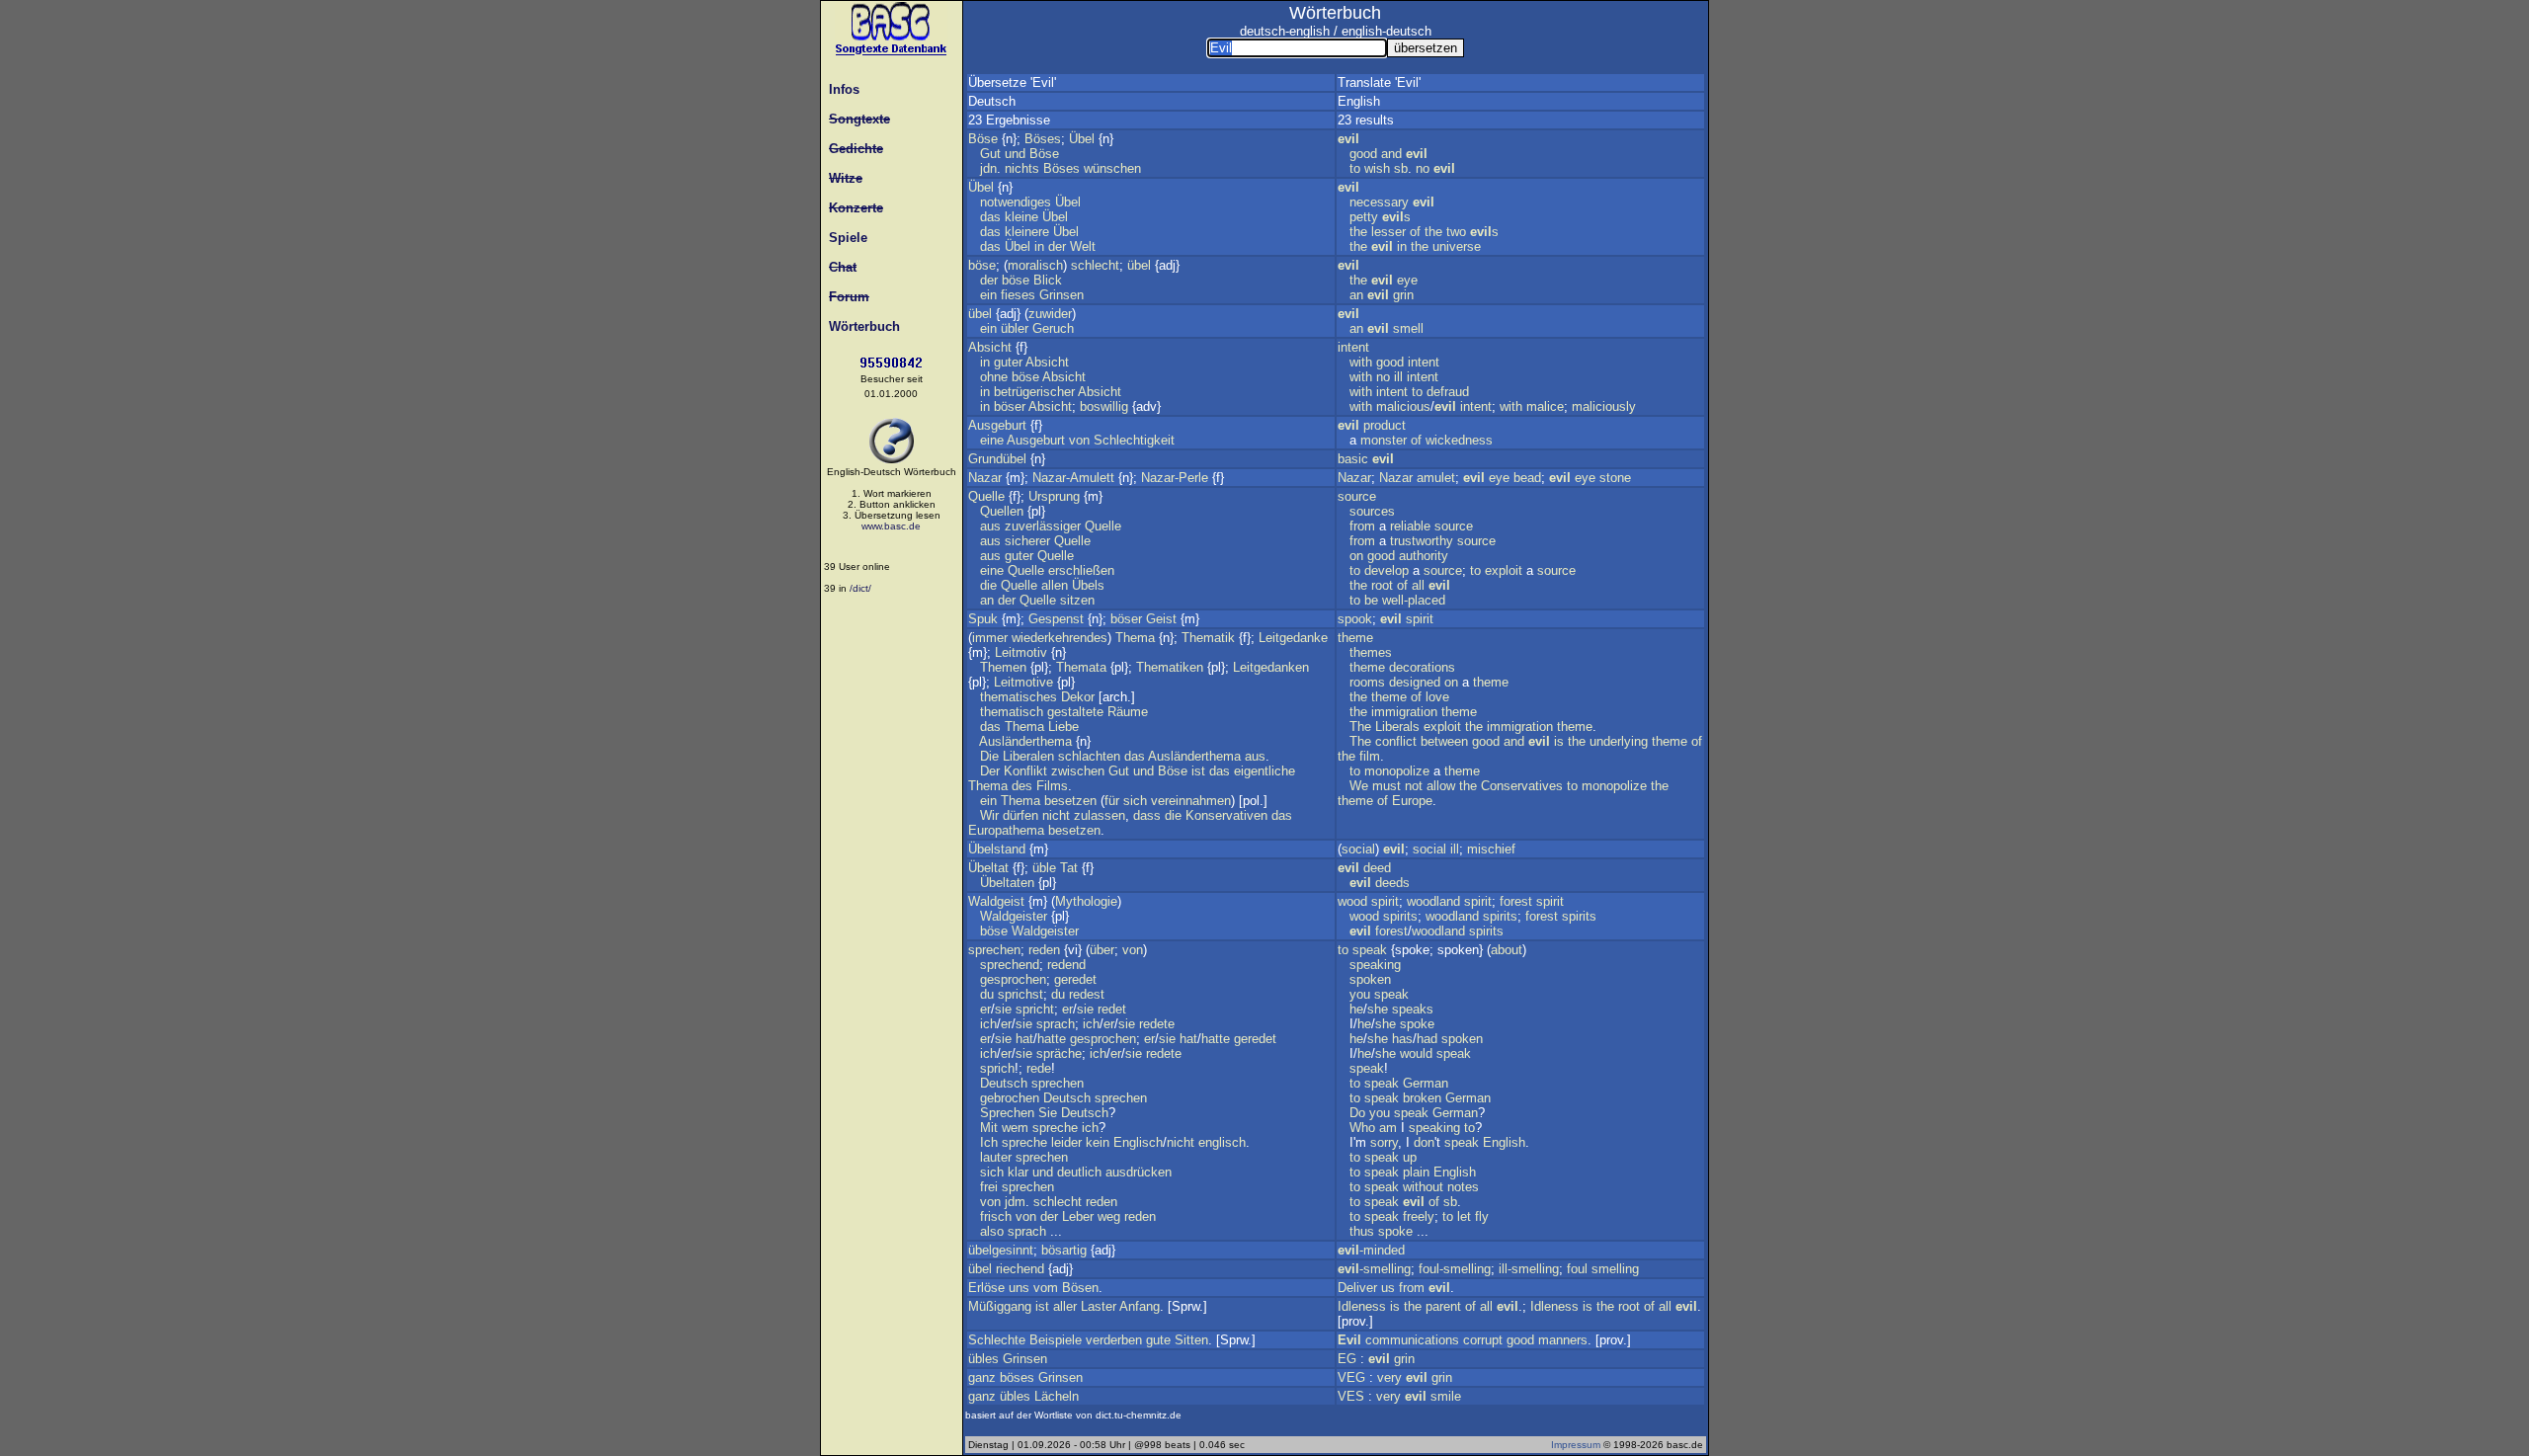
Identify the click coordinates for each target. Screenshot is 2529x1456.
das (990, 217)
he (1356, 1009)
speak (1370, 950)
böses (1017, 1377)
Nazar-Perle (1175, 478)
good (1363, 154)
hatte (1052, 1039)
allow (1441, 786)
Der (990, 771)
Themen (1003, 667)
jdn (988, 168)
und (1015, 154)
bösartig (1064, 1250)
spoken (1370, 979)
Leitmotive (1023, 682)
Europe (1412, 801)
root (1382, 585)
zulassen (1100, 815)
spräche (1059, 1053)
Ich (989, 1142)
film (1370, 756)
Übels (1088, 585)
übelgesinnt (1001, 1250)
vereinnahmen (1191, 801)
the (1358, 232)
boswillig (1104, 406)
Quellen (1002, 511)
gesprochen (1013, 979)
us (1388, 1288)
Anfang (1140, 1306)
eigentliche (1264, 771)
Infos (840, 89)
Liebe (1063, 727)
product (1385, 425)
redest (1087, 994)
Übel (1082, 139)
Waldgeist (996, 901)
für (1112, 801)
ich (988, 1024)
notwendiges (1016, 202)
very (1389, 1377)
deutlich (1079, 1172)
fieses (1018, 295)
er (985, 1009)
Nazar (985, 478)
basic (1353, 459)
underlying (1619, 741)
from (1362, 526)
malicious (1403, 406)
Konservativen (1226, 815)
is (1559, 741)
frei (989, 1187)
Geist (1161, 619)
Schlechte (997, 1340)
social (1358, 849)
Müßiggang (1000, 1306)
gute (1158, 1340)
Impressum (1576, 1445)
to (1355, 168)
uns (1019, 1288)
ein (988, 295)
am (1388, 1128)
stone (1615, 478)
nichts (1022, 168)
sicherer (1027, 541)
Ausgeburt (997, 425)
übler (1015, 328)
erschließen (1081, 570)
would (1416, 1053)
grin (1403, 295)
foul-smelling (1455, 1269)
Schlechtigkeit (1134, 440)
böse (982, 265)
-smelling (1374, 1269)
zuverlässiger (1043, 526)
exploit (1504, 570)
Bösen (1080, 1288)
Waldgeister (1014, 916)
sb (1401, 168)
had (1427, 1039)
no (1423, 168)
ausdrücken (1139, 1172)
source (1357, 496)
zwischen (1078, 771)
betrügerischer (1034, 392)
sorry (1384, 1142)
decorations (1422, 667)
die (988, 585)
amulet (1436, 478)
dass (1147, 815)
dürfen (1020, 815)
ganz (982, 1377)
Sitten (1191, 1340)
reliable (1410, 526)
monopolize (1397, 771)
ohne (994, 377)
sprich (997, 1068)
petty (1364, 217)
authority (1424, 556)
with (1361, 362)
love (1437, 697)
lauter (996, 1157)
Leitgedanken (1271, 667)
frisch (996, 1216)
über (1102, 950)
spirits (1400, 916)
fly (1482, 1216)
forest (1516, 901)
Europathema (1006, 830)
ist (1198, 771)
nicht (1056, 815)
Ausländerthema (1025, 741)
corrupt (1483, 1340)
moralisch (1035, 265)
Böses (1043, 139)
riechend (1020, 1269)
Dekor (1078, 697)
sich (1135, 801)
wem (1015, 1128)
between (1444, 741)
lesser (1388, 232)
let (1464, 1216)
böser (1010, 406)
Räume (1128, 712)
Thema (1135, 638)
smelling (1615, 1269)
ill (1398, 377)
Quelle (986, 496)
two (1456, 232)
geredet (1075, 979)
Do (1357, 1113)
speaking (1375, 965)
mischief (1491, 849)
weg (1109, 1216)
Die (989, 756)
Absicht (990, 347)
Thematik (1208, 638)
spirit (1420, 619)
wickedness (1459, 440)
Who (1362, 1128)
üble (1044, 868)
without (1423, 1187)
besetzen (1070, 801)
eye (1407, 280)
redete (1157, 1024)
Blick (1048, 280)
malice (1545, 406)
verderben (1114, 1340)
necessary (1379, 202)
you (1360, 994)
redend (1066, 965)
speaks (1413, 1009)
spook (1355, 619)
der (1057, 246)
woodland (1433, 901)
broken (1422, 1098)
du (987, 994)
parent (1443, 1306)
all (1418, 585)
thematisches (1019, 697)
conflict (1396, 741)
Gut (990, 154)
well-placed (1414, 600)
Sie (1048, 1113)
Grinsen (1061, 295)
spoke (1417, 1024)
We (1359, 786)
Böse (983, 139)
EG (1347, 1359)
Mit (989, 1128)
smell (1408, 328)
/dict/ (860, 588)
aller (1065, 1306)
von (1079, 440)
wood (1352, 901)
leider (1066, 1142)
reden (1044, 950)
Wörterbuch (860, 326)
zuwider (1050, 314)
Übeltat (988, 868)
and (1391, 154)
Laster (1099, 1306)
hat (1024, 1039)
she (1378, 1009)
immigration (1404, 712)
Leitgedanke (1293, 638)
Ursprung (1054, 496)
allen (1055, 585)
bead (1527, 478)
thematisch (1012, 712)
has (1402, 1039)
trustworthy (1422, 541)
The (1360, 727)
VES (1351, 1396)
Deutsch (1004, 1083)
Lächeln (1057, 1396)
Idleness (1362, 1306)
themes (1371, 652)
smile (1446, 1396)
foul (1577, 1269)
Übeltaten (1007, 883)
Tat (1069, 868)
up (1410, 1157)
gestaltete (1075, 712)
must (1387, 786)
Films (1052, 786)
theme (1355, 638)
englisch (1222, 1142)
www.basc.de (891, 526)
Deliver (1357, 1288)
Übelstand (997, 849)
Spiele (844, 238)
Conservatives (1522, 786)
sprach (1056, 1024)
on (1356, 556)
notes (1463, 1187)
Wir (989, 815)
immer (990, 638)
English (1504, 1142)
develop (1387, 570)
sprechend (1010, 965)
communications (1412, 1340)
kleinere (1027, 232)
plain (1416, 1172)
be (1371, 600)
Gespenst (1056, 619)
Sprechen (1007, 1113)
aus (990, 526)
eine (992, 440)
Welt (1083, 246)
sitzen (1077, 600)
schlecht (1095, 265)
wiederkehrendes (1060, 638)
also (992, 1231)
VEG (1351, 1377)
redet (1112, 1009)
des (1022, 786)
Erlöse (986, 1288)
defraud (1448, 392)
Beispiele (1056, 1340)
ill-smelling (1529, 1269)
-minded (1371, 1250)
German (1426, 1083)
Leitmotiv (1021, 652)
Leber (1078, 1216)
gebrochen (1010, 1098)
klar (1018, 1172)
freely (1419, 1216)
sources (1372, 511)
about (1507, 950)
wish (1377, 168)
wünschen (1112, 168)
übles (983, 1359)
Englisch (1138, 1142)
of (1415, 232)
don (1424, 1142)
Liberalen (1028, 756)
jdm (1015, 1202)
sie (1003, 1009)
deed (1377, 868)
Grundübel (997, 459)
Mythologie (1086, 901)
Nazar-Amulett (1073, 478)
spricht (1035, 1009)
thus (1362, 1231)
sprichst (1020, 994)
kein (1098, 1142)
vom (1046, 1288)
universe (1457, 246)
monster (1384, 440)
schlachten (1089, 756)
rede (1039, 1068)
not (1414, 786)
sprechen (994, 950)
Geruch (1053, 328)
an (1356, 295)
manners (1563, 1340)
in (1039, 246)
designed (1415, 682)
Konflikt (1025, 771)
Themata (1081, 667)
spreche (1055, 1128)
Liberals (1397, 727)
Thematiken (1170, 667)
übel (1139, 265)
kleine (1021, 217)
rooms (1367, 682)
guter (1008, 362)
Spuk (983, 619)
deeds (1392, 883)
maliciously (1604, 406)
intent (1353, 347)
